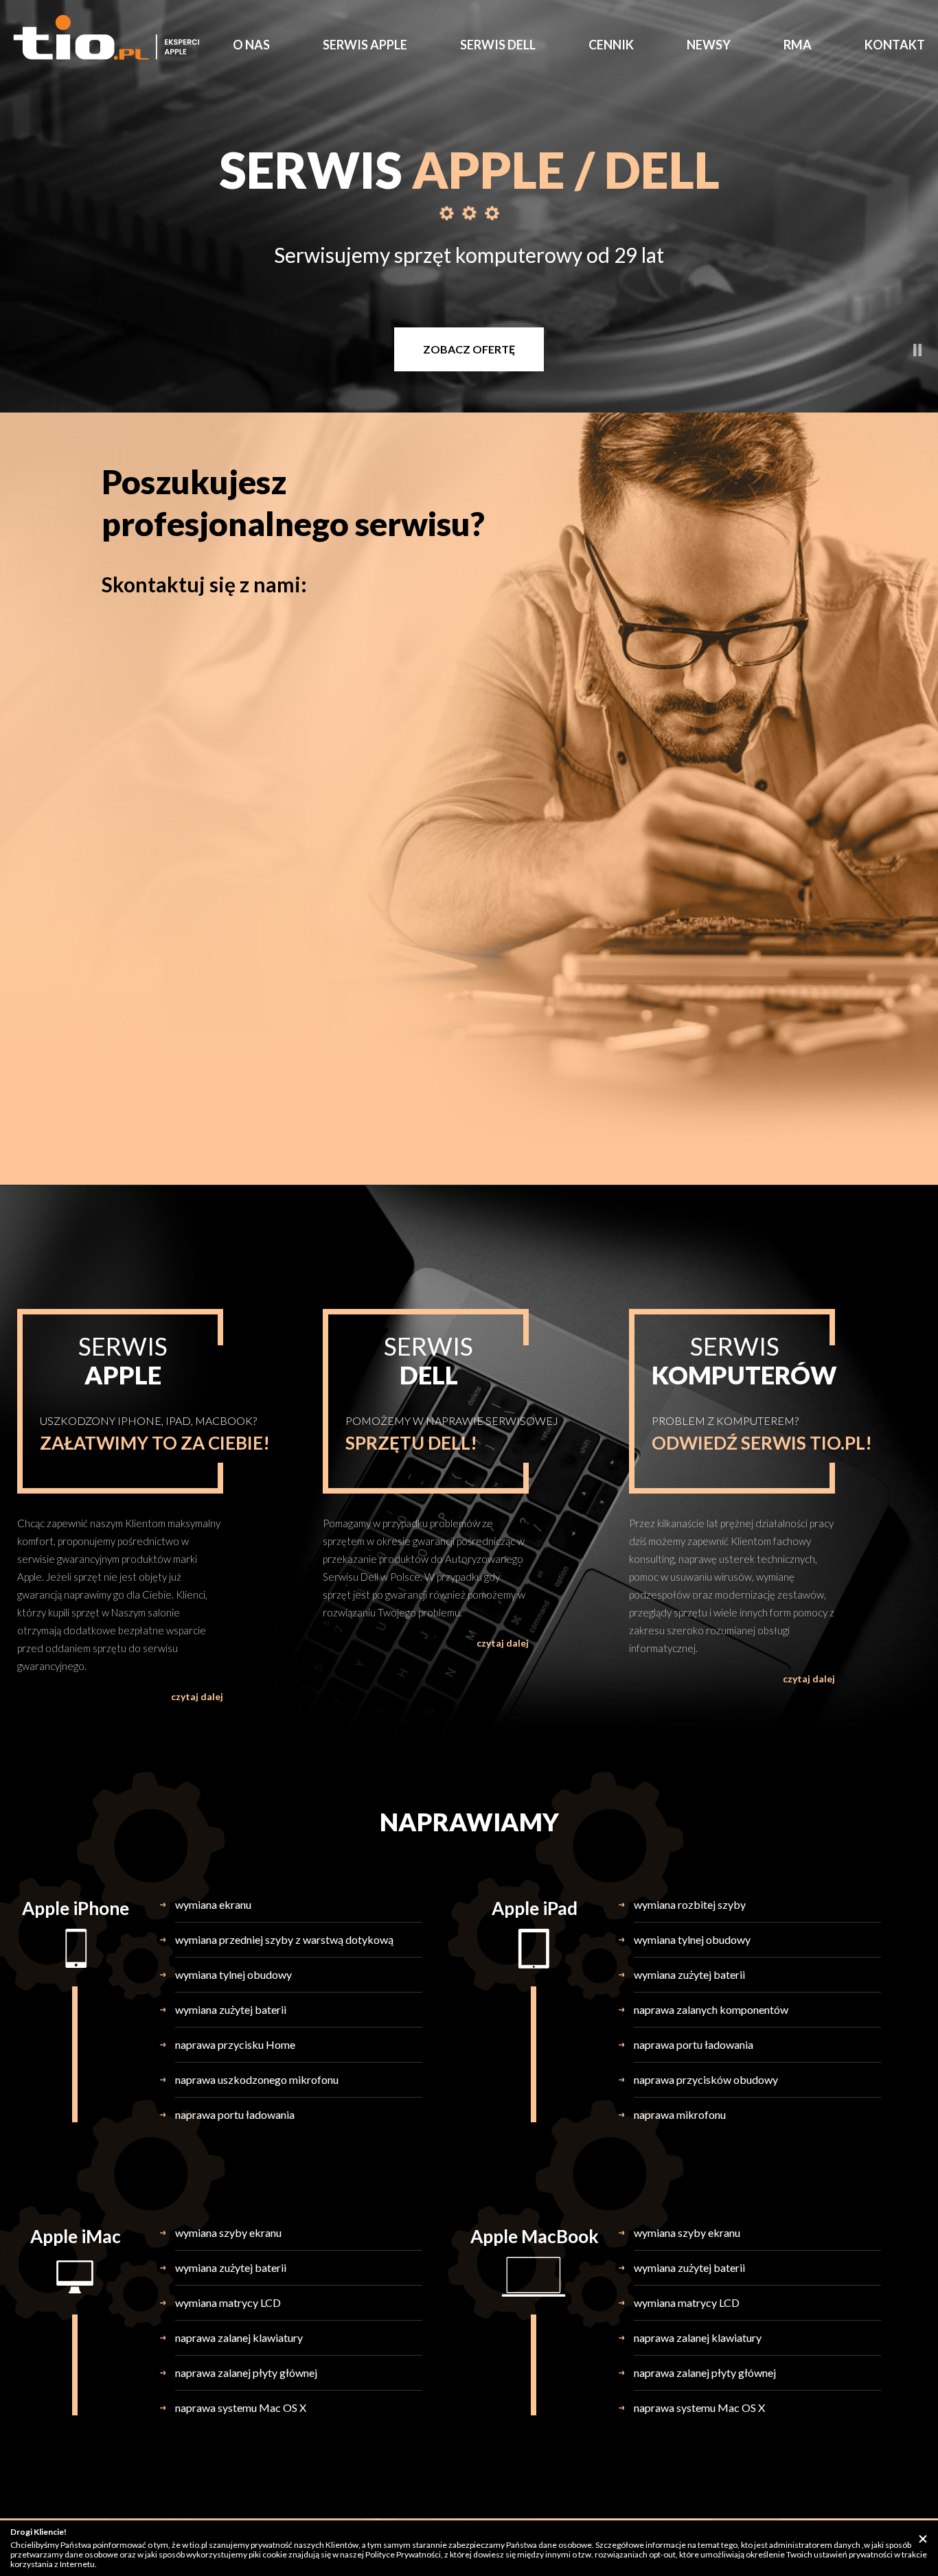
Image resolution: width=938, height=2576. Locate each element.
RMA (798, 45)
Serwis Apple (365, 45)
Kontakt (895, 45)
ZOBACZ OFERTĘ (469, 349)
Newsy (709, 45)
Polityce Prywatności (403, 2554)
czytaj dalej (197, 1696)
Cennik (611, 45)
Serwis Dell (498, 45)
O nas (251, 45)
